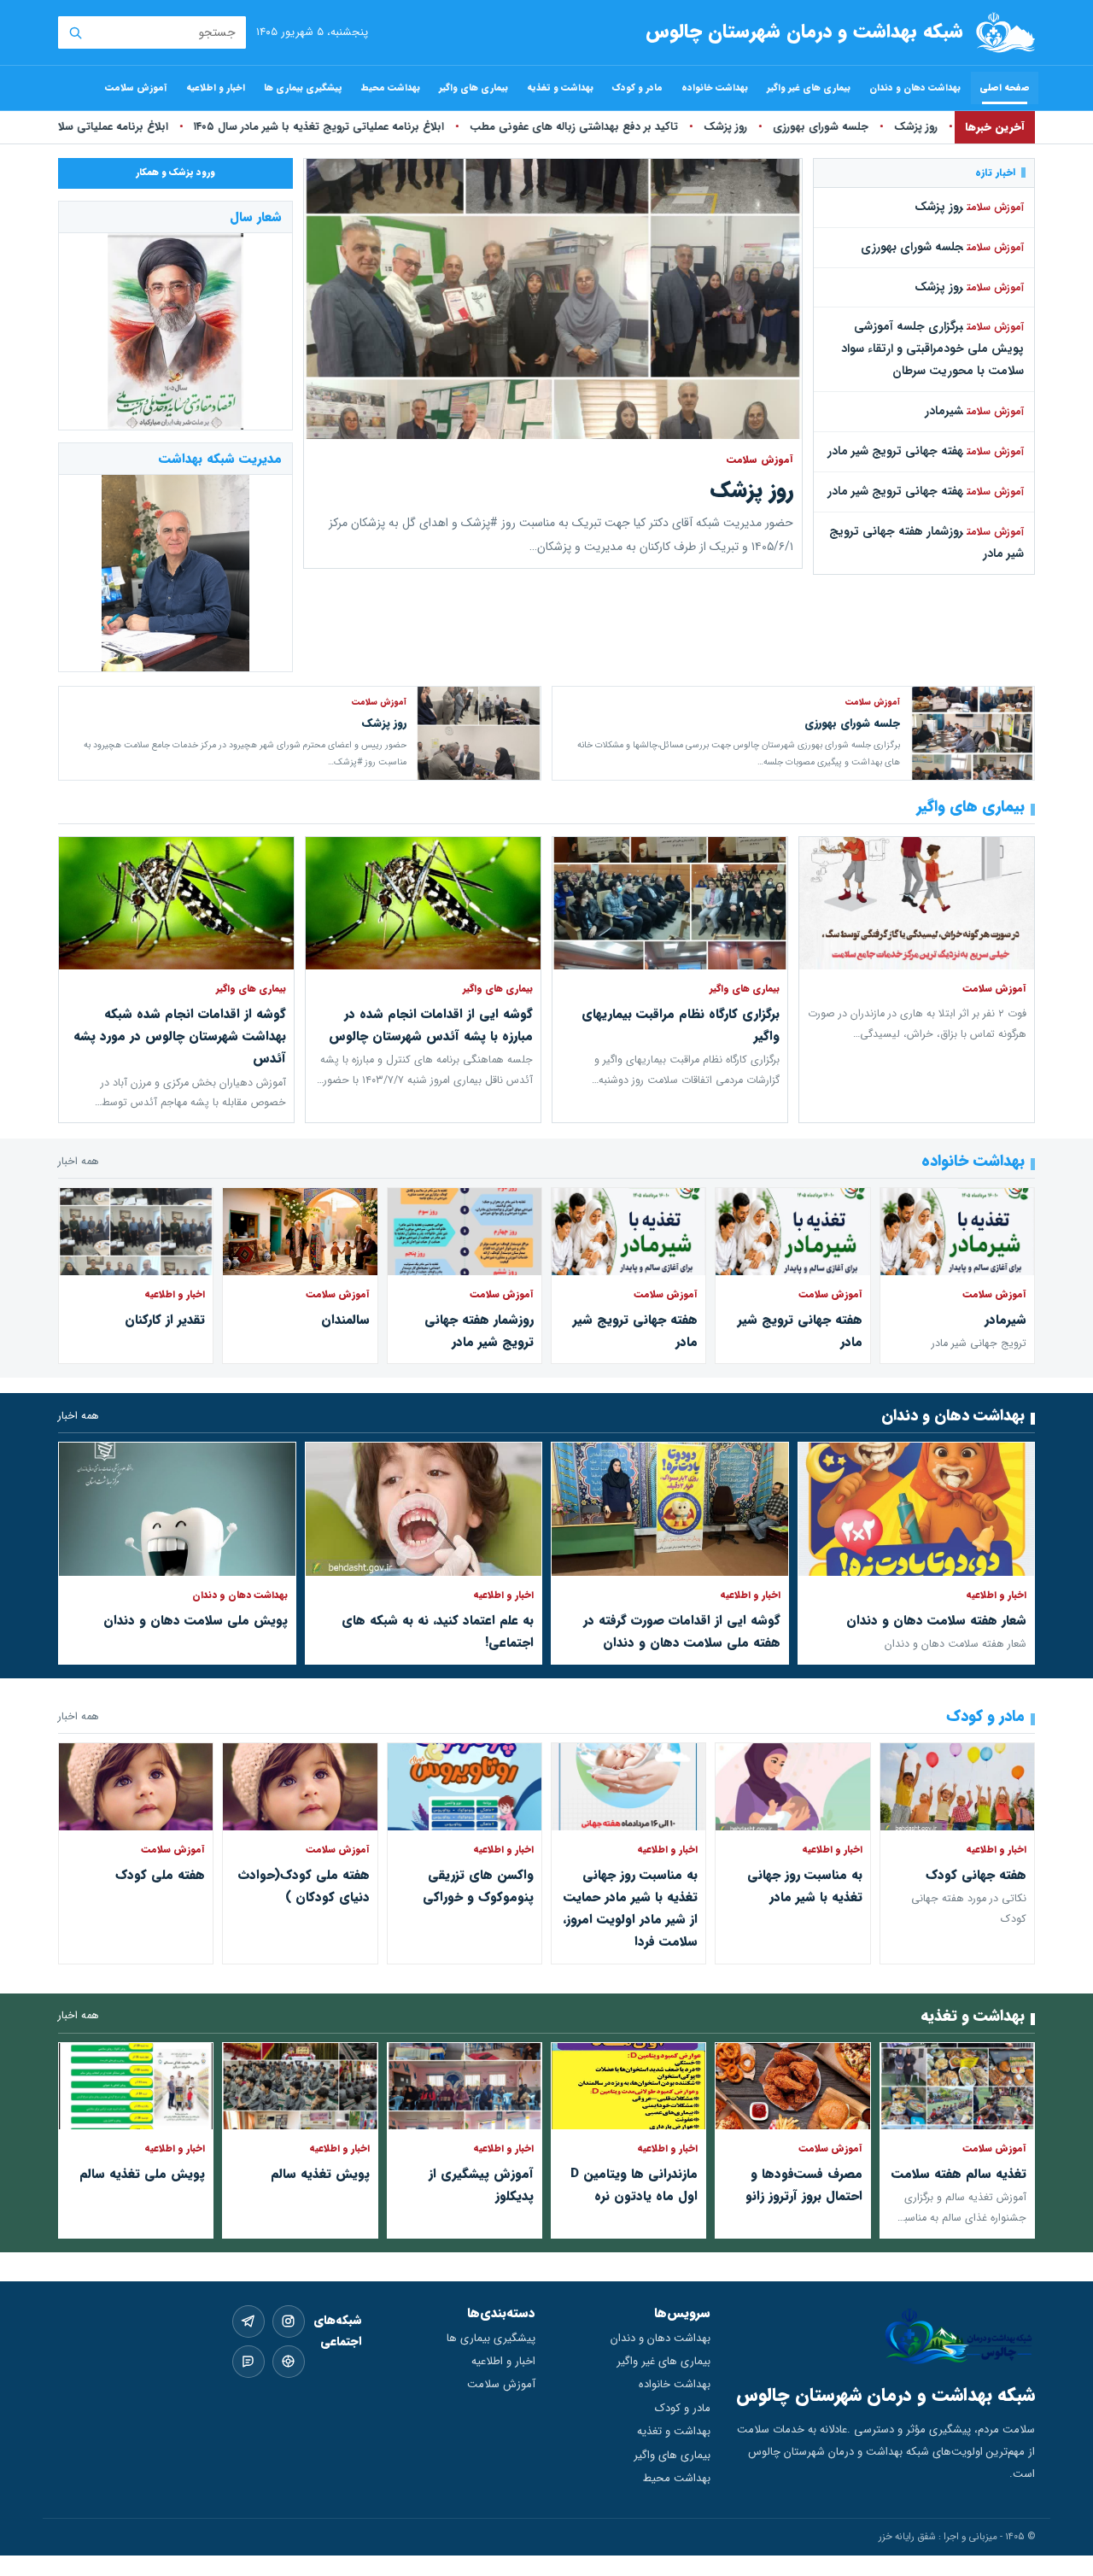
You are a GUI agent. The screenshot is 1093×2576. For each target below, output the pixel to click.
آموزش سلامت (136, 88)
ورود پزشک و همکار (175, 173)
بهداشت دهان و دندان (915, 88)
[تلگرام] (248, 2321)
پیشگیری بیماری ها (303, 88)
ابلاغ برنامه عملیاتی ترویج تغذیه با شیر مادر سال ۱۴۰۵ (308, 127)
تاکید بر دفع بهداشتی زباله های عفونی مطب (563, 127)
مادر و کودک (637, 88)
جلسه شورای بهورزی (810, 127)
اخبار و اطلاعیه (216, 88)
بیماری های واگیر (473, 88)
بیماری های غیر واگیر (809, 88)
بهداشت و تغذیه (560, 88)
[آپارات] (289, 2362)
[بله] (248, 2362)
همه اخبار (79, 1162)
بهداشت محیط (391, 88)
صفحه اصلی (1005, 88)
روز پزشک (905, 127)
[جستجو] (75, 32)
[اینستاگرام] (289, 2321)
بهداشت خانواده (715, 88)
